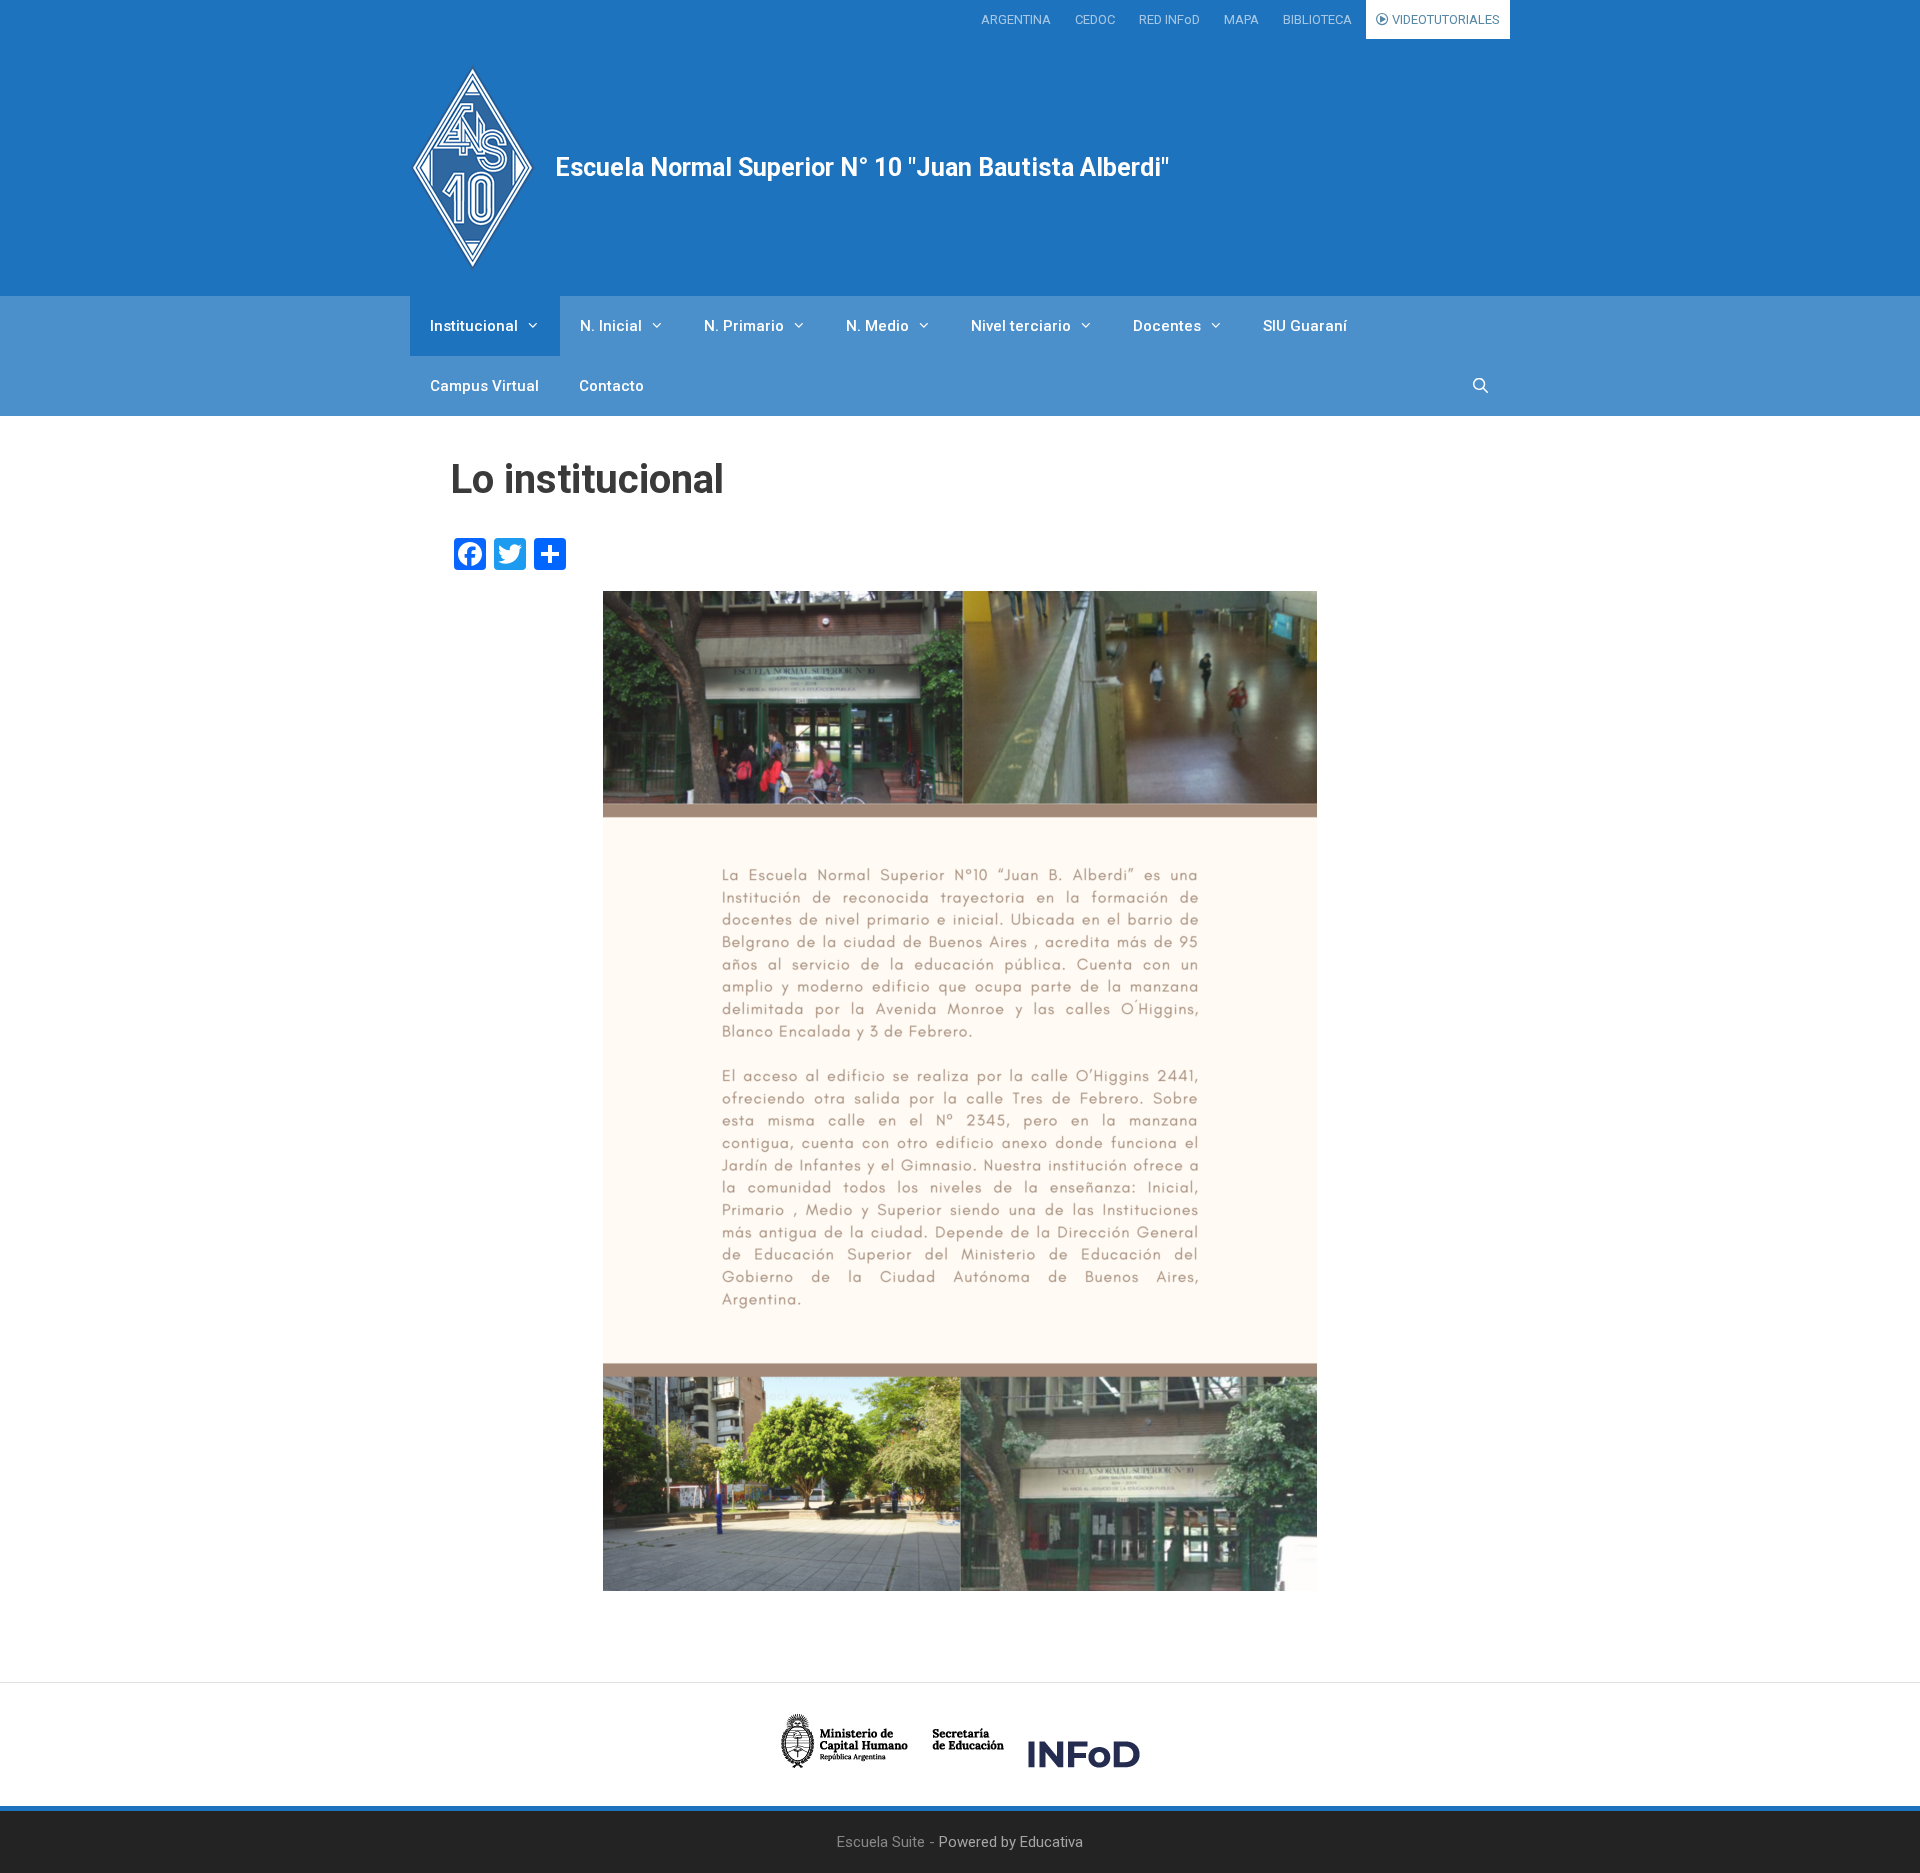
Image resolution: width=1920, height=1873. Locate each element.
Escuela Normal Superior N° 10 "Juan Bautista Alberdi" (862, 167)
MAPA (1241, 19)
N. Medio (877, 326)
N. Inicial (611, 326)
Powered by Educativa (1011, 1842)
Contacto (611, 386)
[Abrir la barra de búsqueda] (1480, 386)
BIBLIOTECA (1317, 19)
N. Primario (744, 326)
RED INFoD (1169, 19)
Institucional (474, 326)
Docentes (1167, 326)
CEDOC (1095, 19)
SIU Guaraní (1305, 326)
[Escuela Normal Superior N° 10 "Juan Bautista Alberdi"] (472, 167)
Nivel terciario (1021, 326)
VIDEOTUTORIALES (1444, 19)
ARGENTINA (1016, 19)
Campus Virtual (484, 386)
